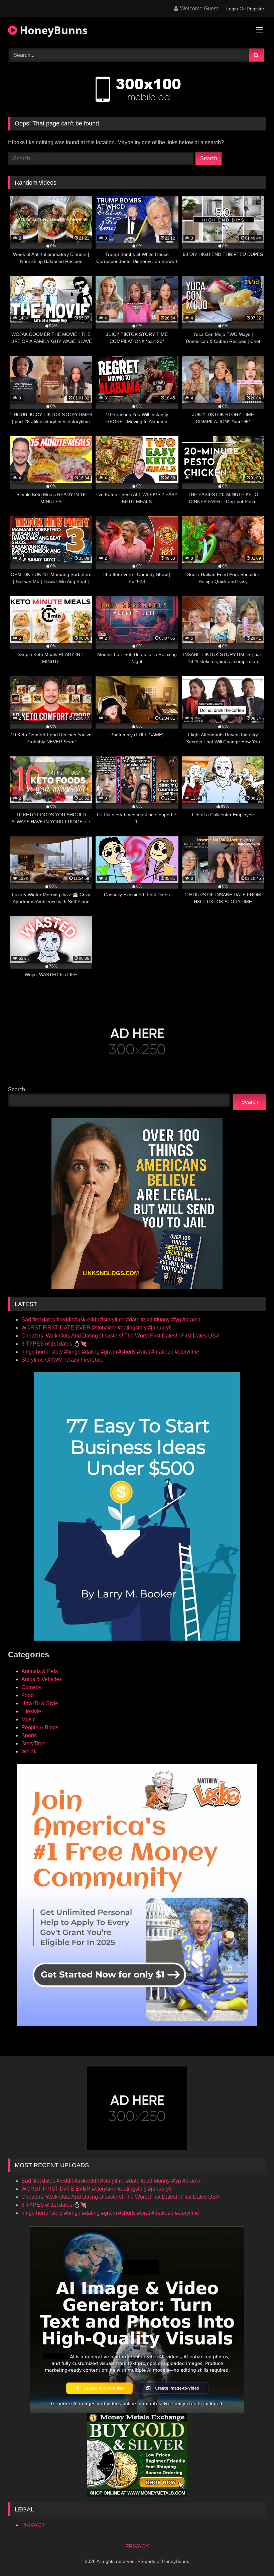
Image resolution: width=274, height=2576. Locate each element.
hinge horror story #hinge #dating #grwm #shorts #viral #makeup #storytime (110, 1352)
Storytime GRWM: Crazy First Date (62, 1360)
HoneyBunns (52, 30)
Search (17, 1089)
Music (28, 1719)
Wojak (29, 1752)
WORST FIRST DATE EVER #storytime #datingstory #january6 (97, 1328)
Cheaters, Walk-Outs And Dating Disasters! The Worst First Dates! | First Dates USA (120, 1336)
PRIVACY (33, 2525)
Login (232, 9)
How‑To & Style (40, 1703)
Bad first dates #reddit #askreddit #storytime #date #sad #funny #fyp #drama (111, 1320)
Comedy (31, 1687)
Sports (29, 1735)
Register (255, 9)
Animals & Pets (40, 1671)
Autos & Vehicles (42, 1679)
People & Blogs (40, 1727)
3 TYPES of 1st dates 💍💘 (54, 1344)
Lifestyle (31, 1711)
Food (28, 1695)
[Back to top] (253, 2556)
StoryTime (33, 1743)
